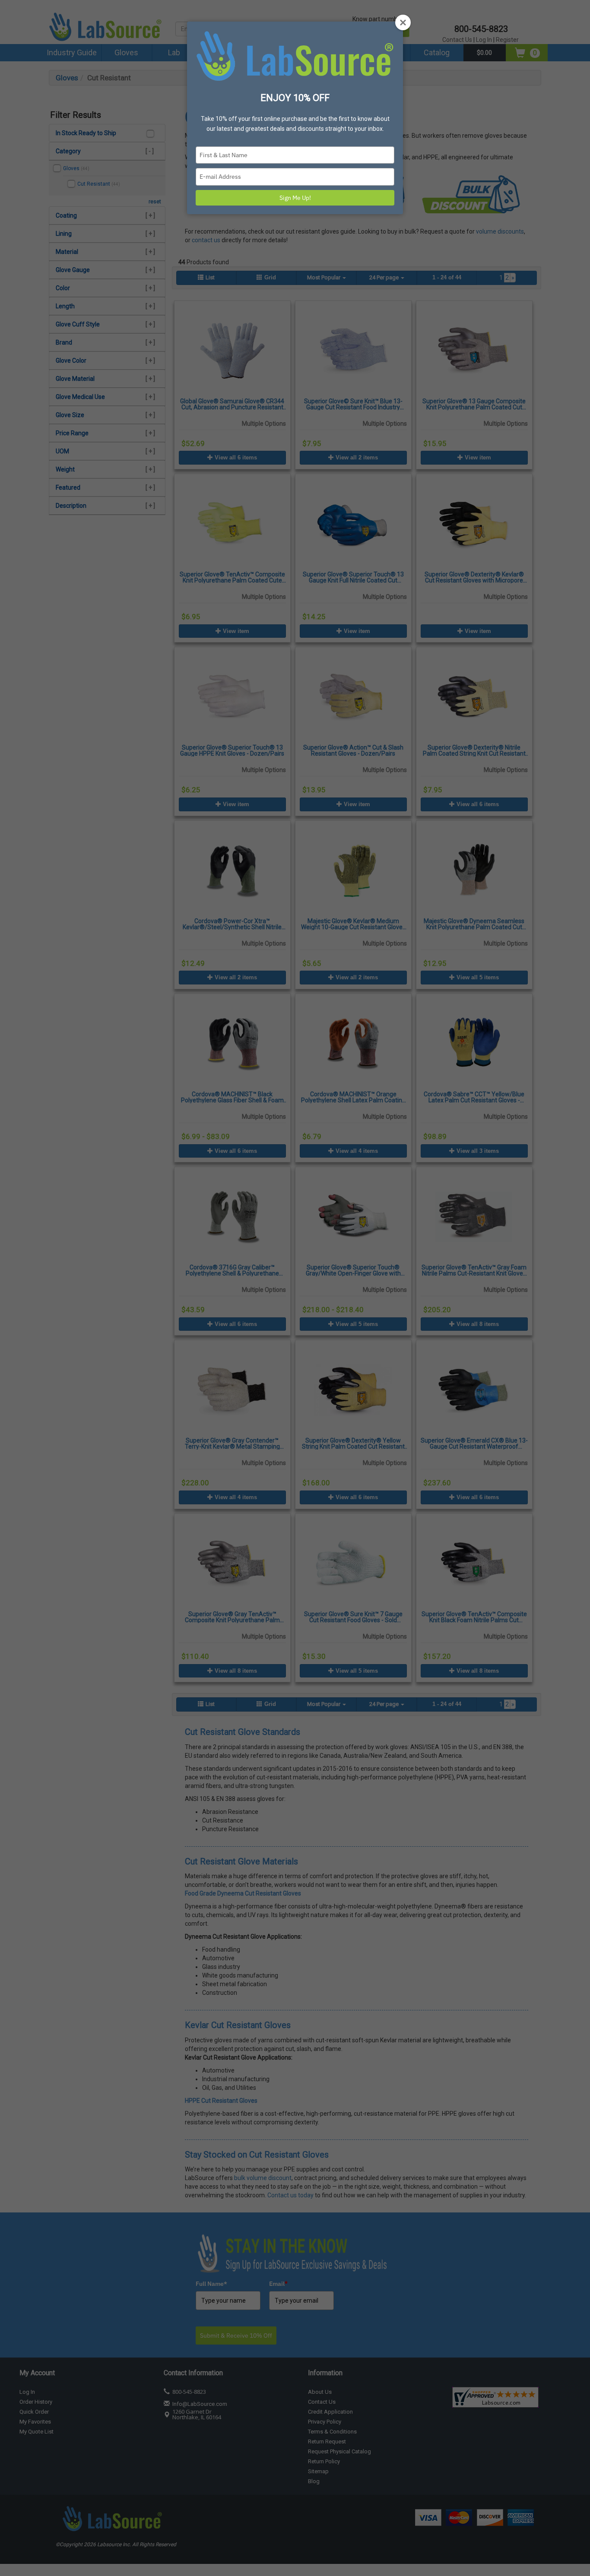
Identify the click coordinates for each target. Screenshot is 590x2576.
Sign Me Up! (295, 198)
